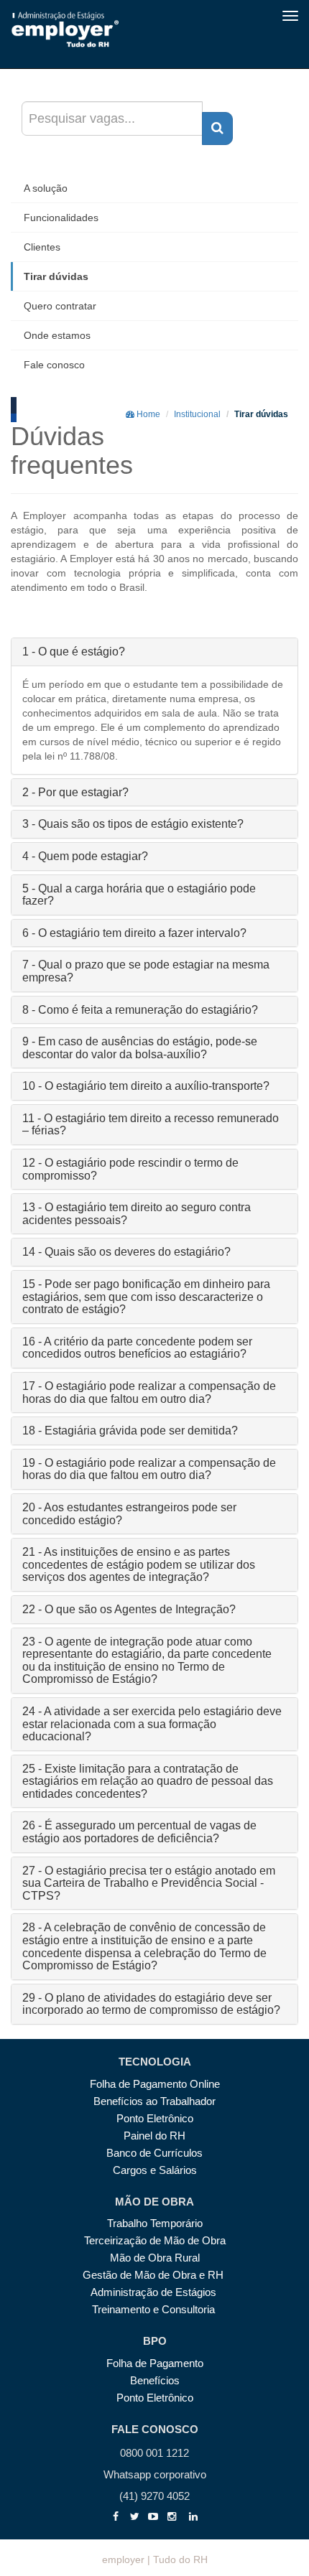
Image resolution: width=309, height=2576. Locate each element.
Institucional (197, 414)
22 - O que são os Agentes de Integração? (129, 1609)
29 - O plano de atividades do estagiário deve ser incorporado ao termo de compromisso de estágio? (151, 2004)
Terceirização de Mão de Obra (155, 2240)
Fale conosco (54, 365)
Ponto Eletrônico (155, 2118)
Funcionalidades (61, 218)
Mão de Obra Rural (155, 2258)
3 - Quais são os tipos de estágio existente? (133, 824)
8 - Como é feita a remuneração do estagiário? (140, 1010)
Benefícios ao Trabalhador (154, 2101)
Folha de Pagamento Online (155, 2084)
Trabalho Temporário (155, 2223)
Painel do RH (154, 2136)
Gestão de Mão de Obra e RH (154, 2275)
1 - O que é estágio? (74, 652)
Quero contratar (60, 306)
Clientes (42, 247)
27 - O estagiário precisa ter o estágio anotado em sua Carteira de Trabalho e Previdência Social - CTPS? (149, 1883)
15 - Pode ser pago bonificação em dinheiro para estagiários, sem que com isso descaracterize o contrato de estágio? (146, 1297)
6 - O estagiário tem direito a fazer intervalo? (134, 933)
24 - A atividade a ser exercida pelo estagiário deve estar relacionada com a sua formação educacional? (152, 1724)
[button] (217, 129)
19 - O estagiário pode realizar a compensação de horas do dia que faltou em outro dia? (149, 1469)
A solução (46, 188)
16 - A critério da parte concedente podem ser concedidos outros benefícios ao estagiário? (137, 1348)
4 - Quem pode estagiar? (85, 856)
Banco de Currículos (154, 2153)
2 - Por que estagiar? (75, 792)
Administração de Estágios (155, 2292)
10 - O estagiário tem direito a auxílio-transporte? (146, 1086)
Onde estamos (57, 335)
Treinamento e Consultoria (155, 2309)
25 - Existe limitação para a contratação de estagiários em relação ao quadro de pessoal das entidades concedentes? (148, 1781)
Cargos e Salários (155, 2170)
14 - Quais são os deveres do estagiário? (126, 1252)
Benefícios (155, 2380)
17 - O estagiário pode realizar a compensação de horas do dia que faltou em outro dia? (149, 1392)
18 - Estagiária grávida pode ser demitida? (130, 1431)
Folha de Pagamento (155, 2363)
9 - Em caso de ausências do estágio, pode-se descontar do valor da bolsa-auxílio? (140, 1048)
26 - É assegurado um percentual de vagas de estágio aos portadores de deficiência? (139, 1832)
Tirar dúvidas (56, 276)
